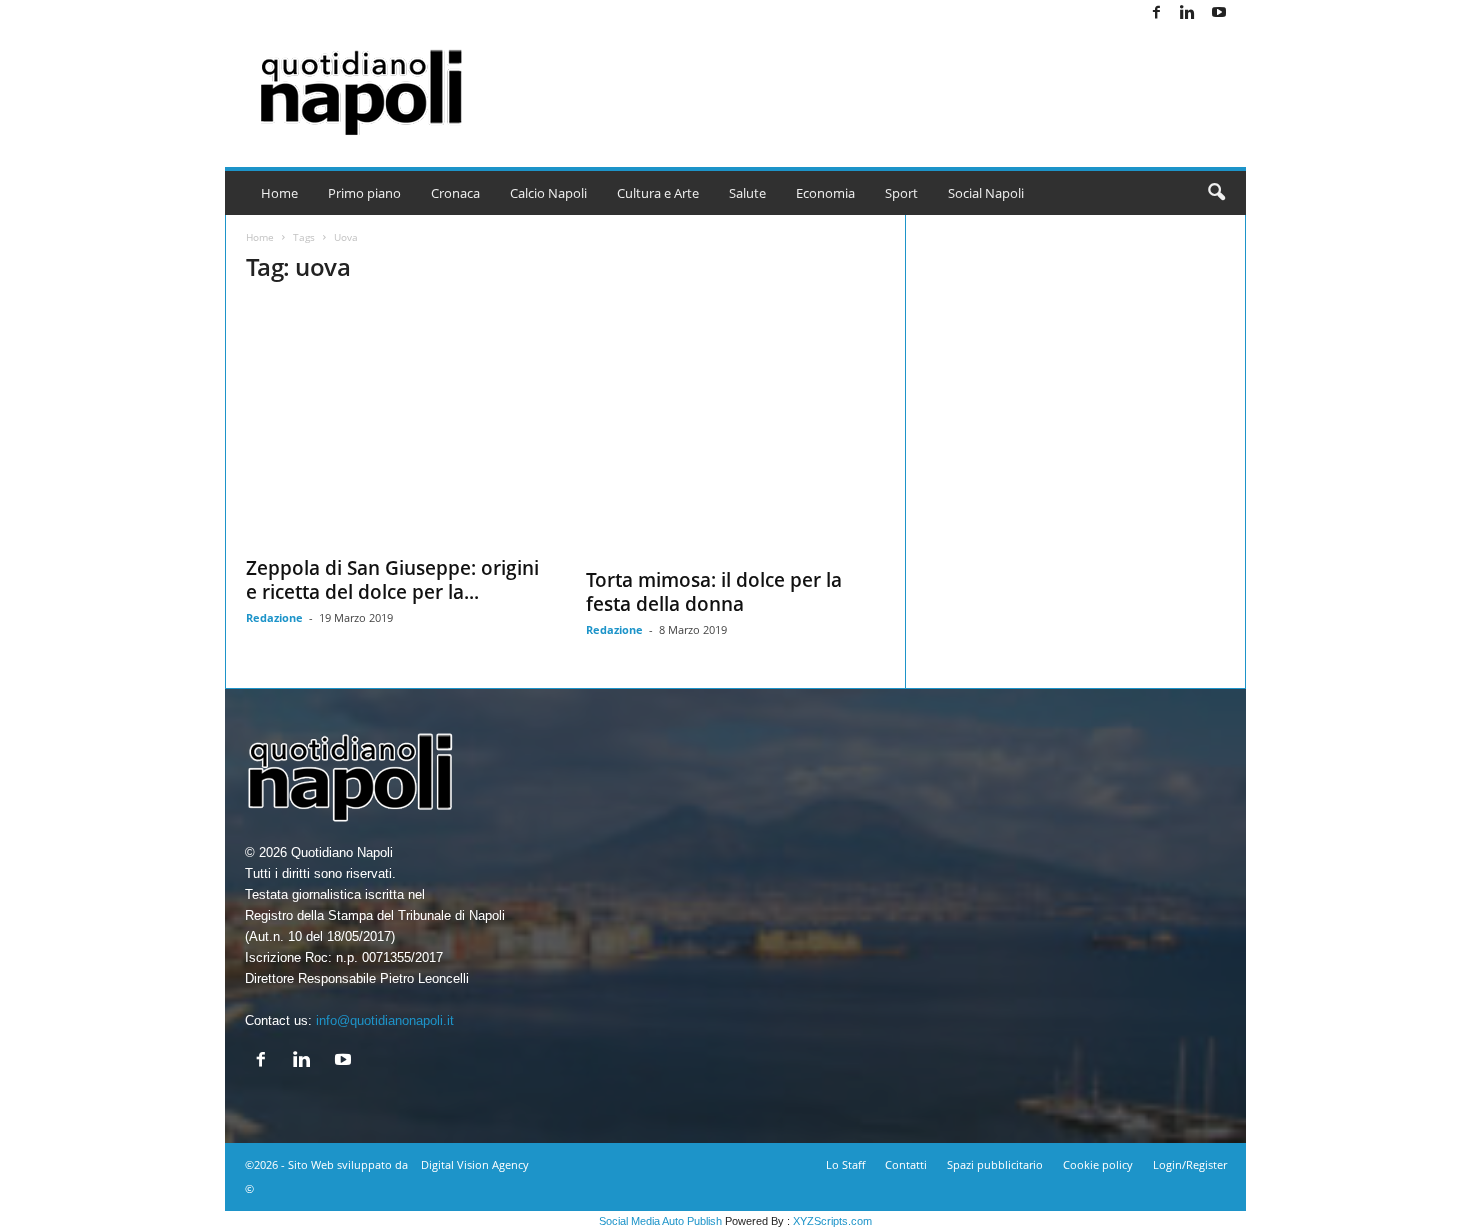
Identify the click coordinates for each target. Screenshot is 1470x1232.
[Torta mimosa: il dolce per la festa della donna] (736, 429)
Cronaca (455, 193)
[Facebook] (1157, 13)
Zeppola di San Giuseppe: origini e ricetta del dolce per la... (392, 580)
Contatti (906, 1164)
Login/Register (1190, 1164)
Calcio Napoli (548, 193)
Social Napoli (986, 193)
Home (279, 193)
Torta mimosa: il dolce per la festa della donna (714, 592)
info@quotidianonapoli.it (385, 1020)
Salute (747, 193)
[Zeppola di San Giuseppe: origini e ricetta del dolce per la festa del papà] (396, 423)
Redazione (274, 617)
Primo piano (364, 193)
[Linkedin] (1188, 13)
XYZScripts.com (832, 1221)
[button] (1216, 193)
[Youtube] (1219, 13)
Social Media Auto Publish (660, 1221)
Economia (825, 193)
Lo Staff (845, 1164)
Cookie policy (1098, 1164)
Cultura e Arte (658, 193)
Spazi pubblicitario (995, 1164)
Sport (901, 193)
